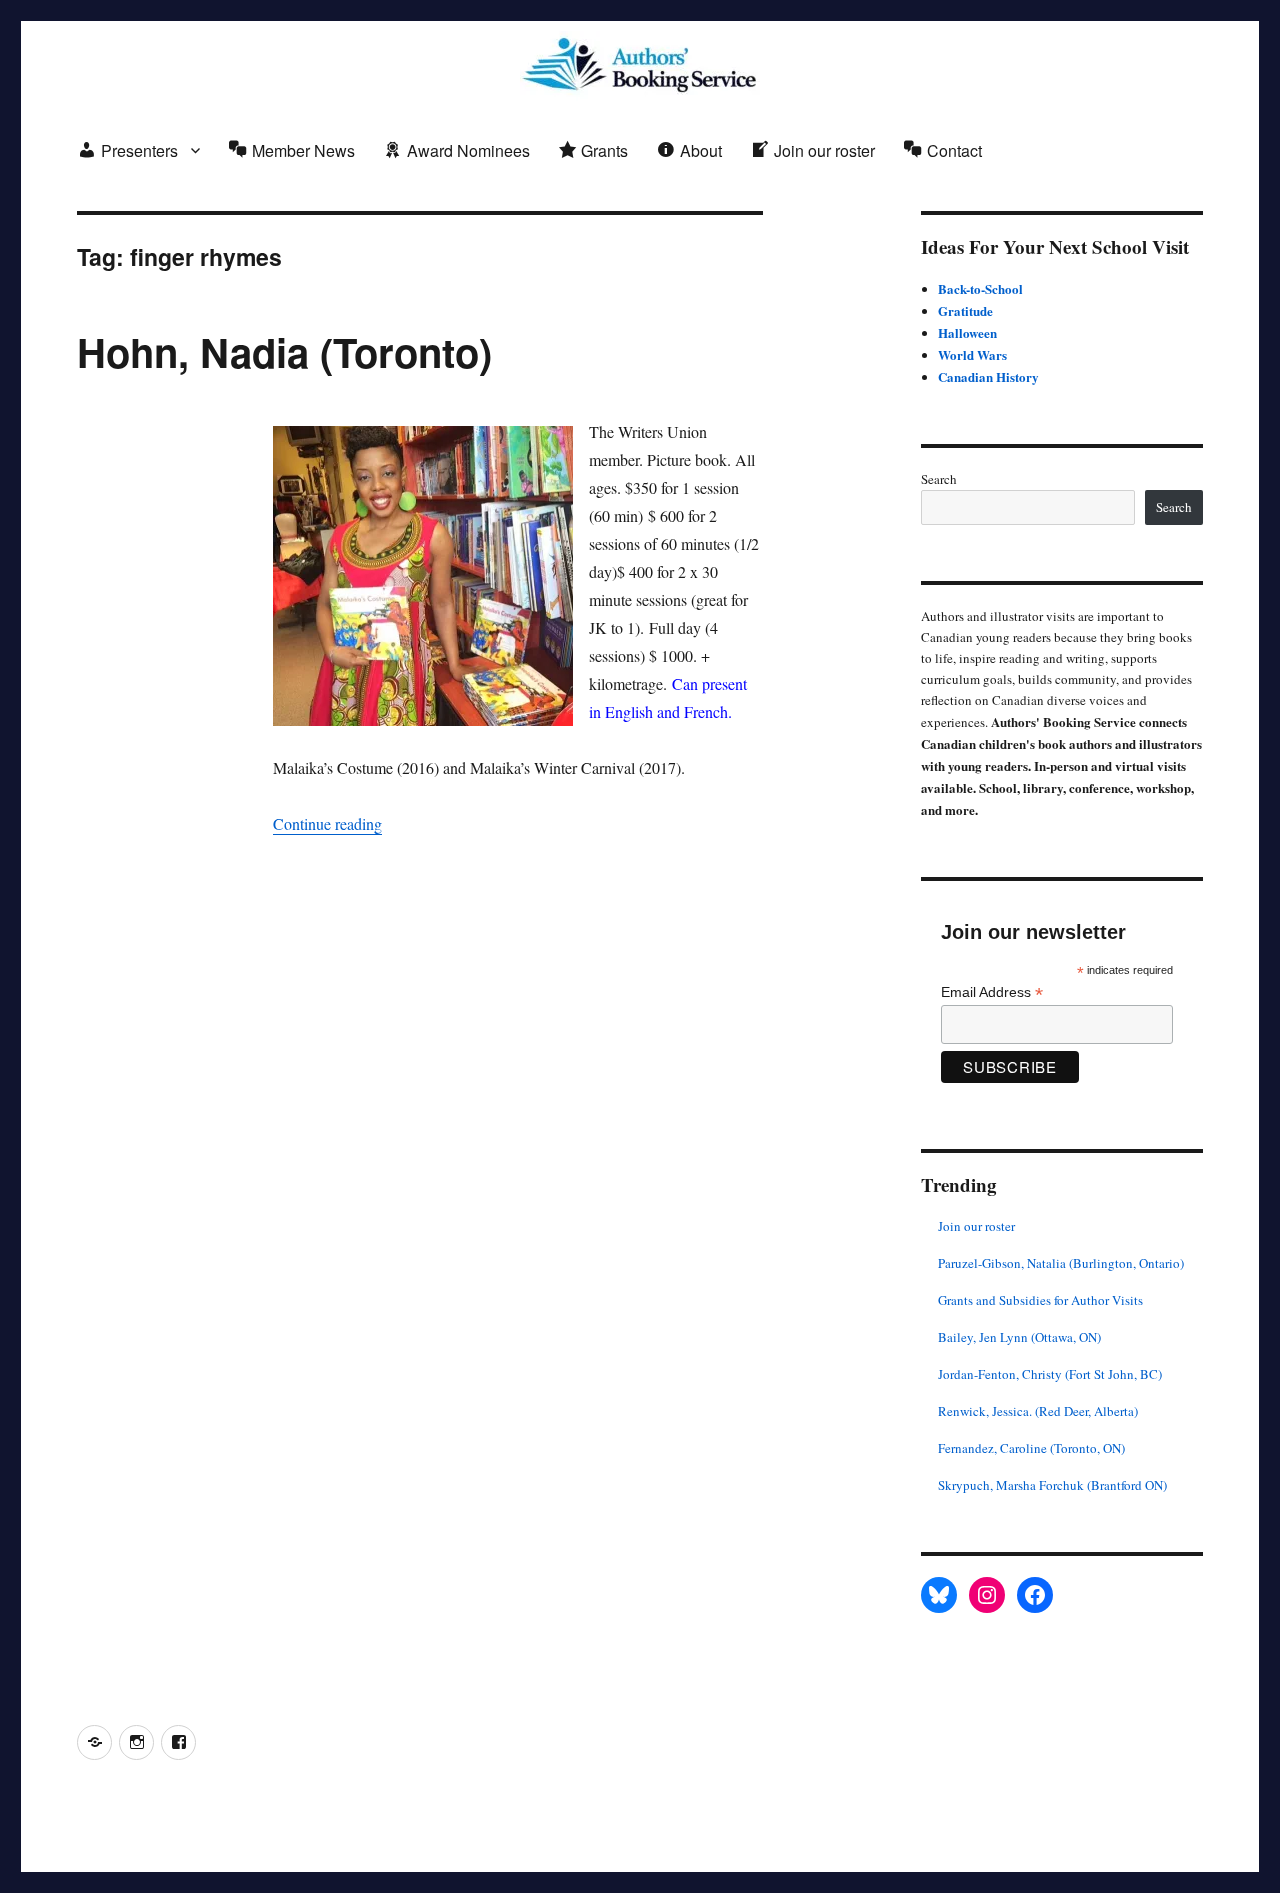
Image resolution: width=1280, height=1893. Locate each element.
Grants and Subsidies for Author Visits (1040, 1300)
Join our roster (976, 1226)
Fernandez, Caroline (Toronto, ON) (1031, 1448)
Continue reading (327, 823)
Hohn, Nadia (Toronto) (284, 351)
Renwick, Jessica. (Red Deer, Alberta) (1038, 1411)
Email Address (992, 992)
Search (939, 479)
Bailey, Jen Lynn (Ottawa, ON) (1019, 1337)
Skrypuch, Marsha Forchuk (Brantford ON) (1052, 1485)
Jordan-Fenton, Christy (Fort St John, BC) (1050, 1374)
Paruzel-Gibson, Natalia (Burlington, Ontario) (1061, 1263)
